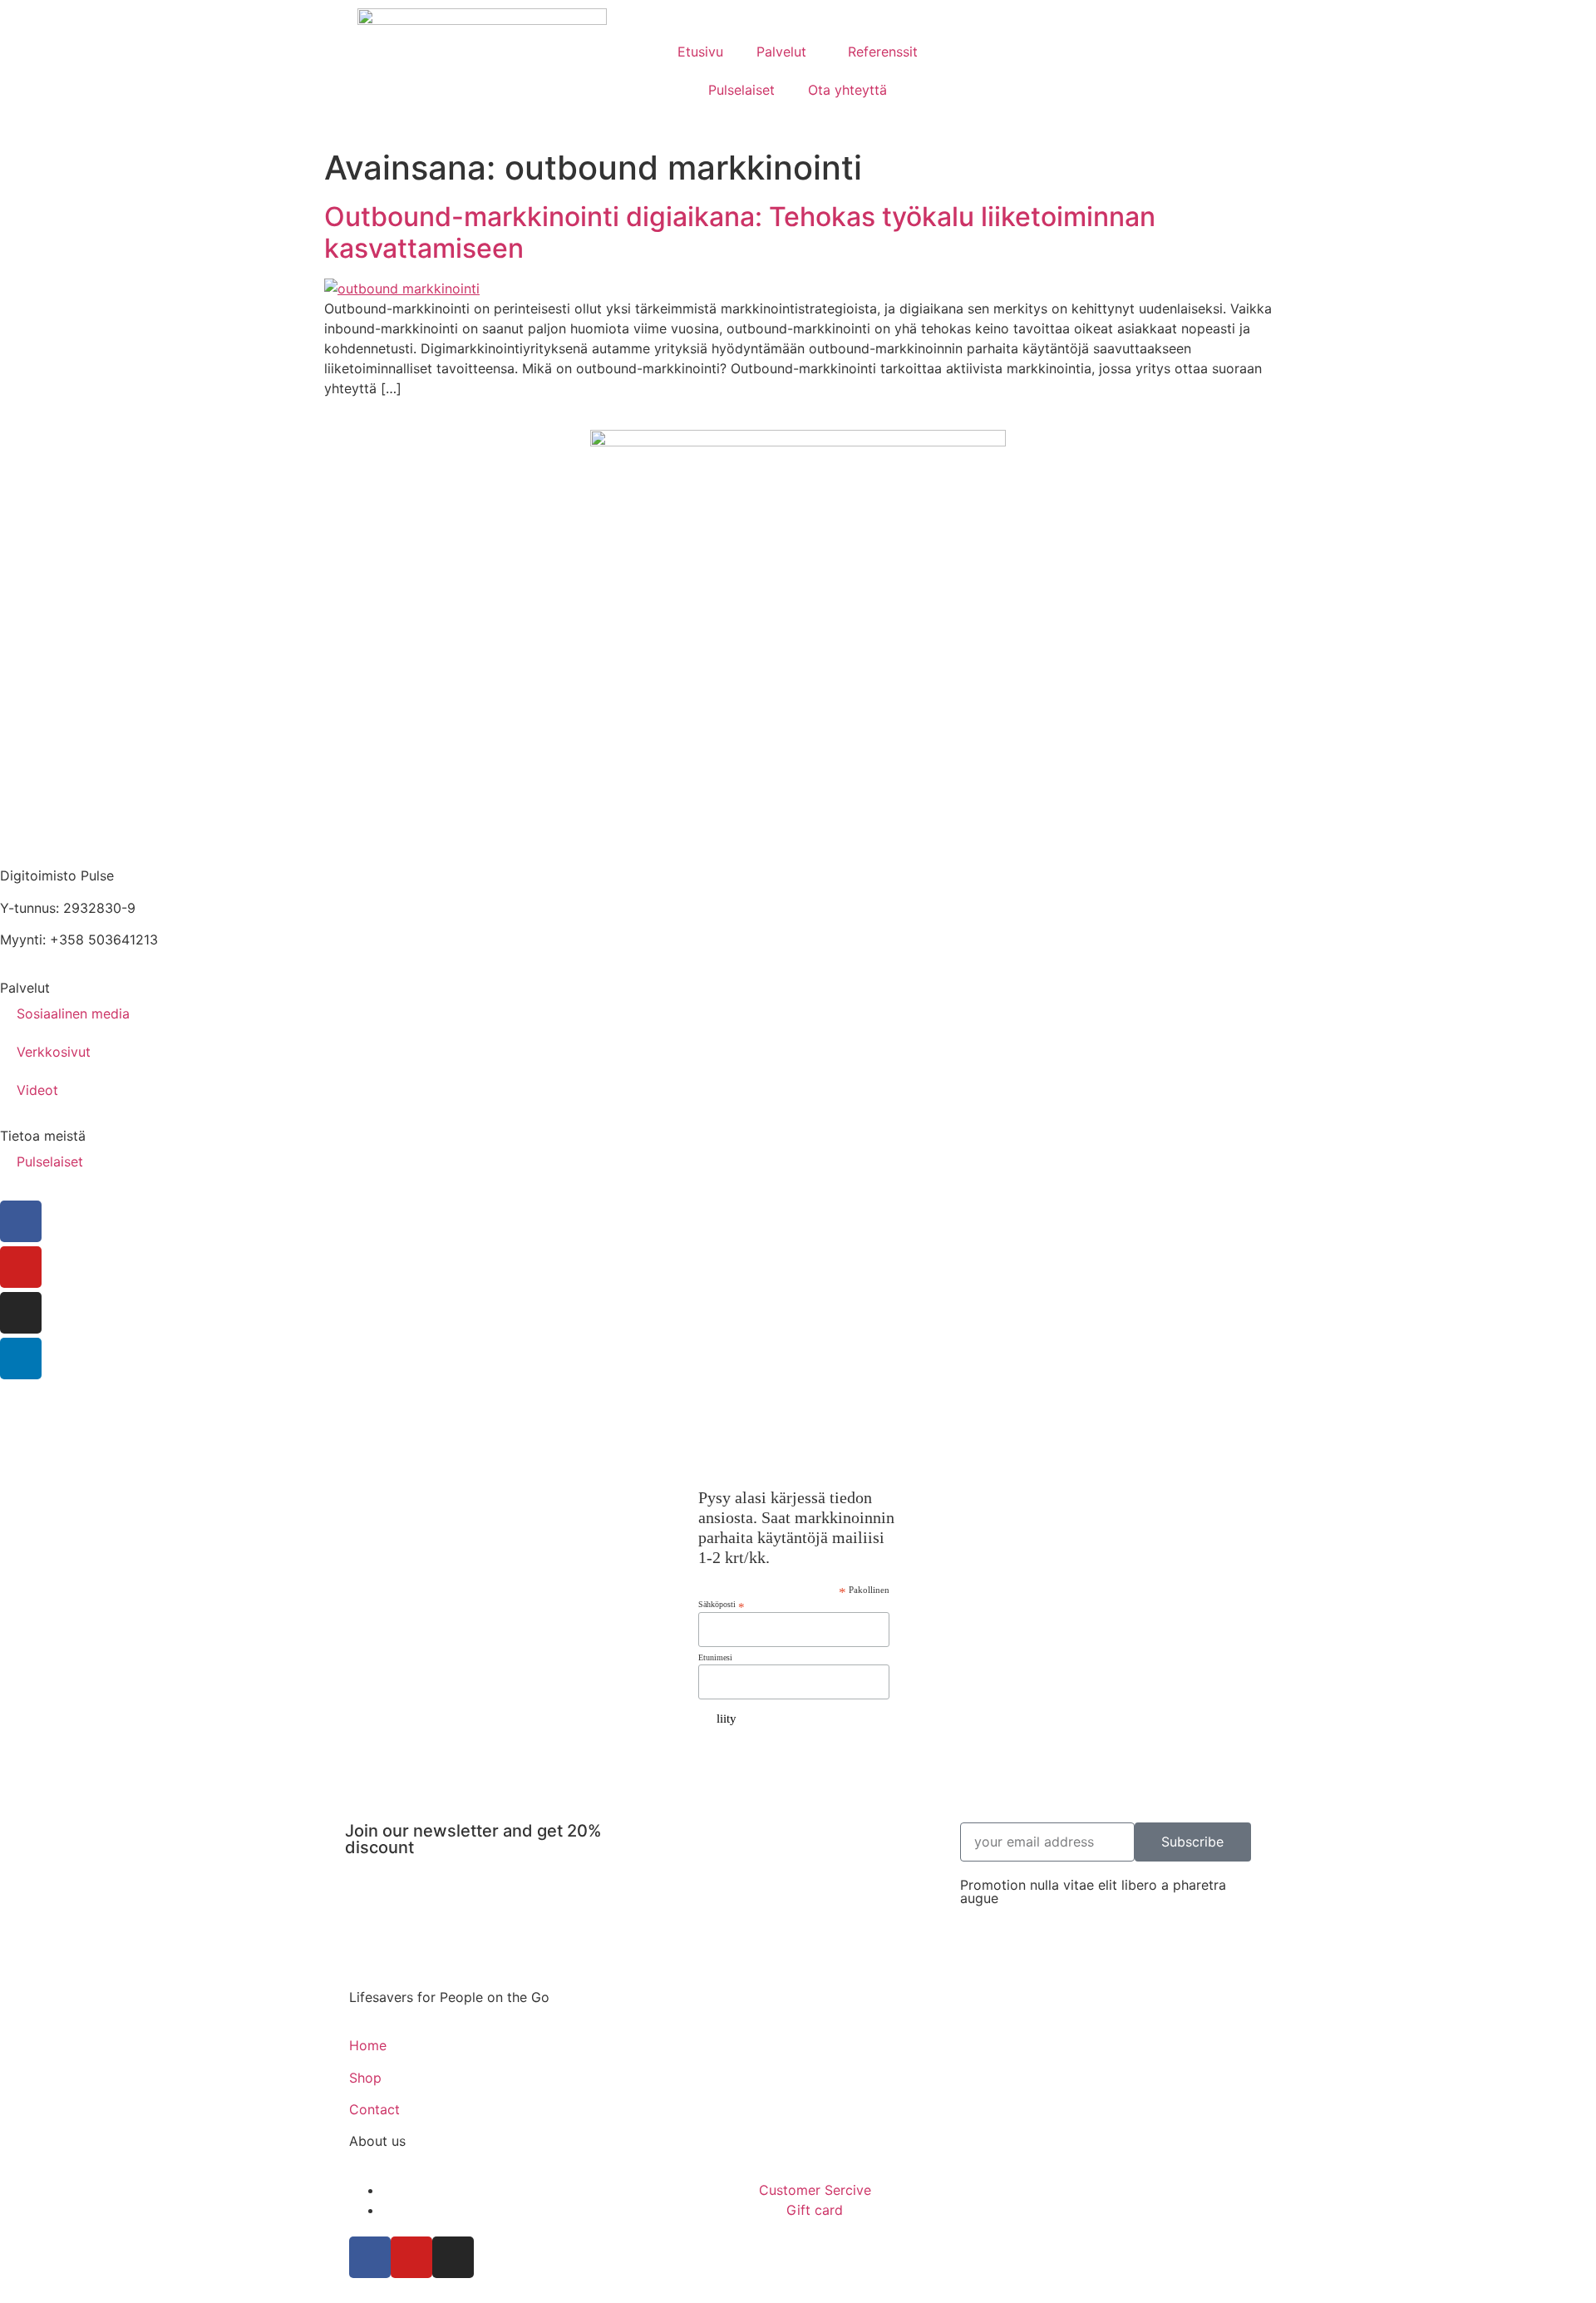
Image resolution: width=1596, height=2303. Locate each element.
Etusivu (700, 52)
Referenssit (883, 52)
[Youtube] (21, 1267)
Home (368, 2045)
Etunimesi (715, 1658)
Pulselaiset (741, 90)
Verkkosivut (54, 1052)
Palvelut (781, 52)
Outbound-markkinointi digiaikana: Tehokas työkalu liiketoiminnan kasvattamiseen (740, 232)
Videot (37, 1090)
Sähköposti (722, 1605)
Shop (365, 2078)
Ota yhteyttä (847, 90)
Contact (374, 2109)
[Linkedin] (21, 1359)
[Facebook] (21, 1221)
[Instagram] (21, 1313)
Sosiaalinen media (73, 1013)
